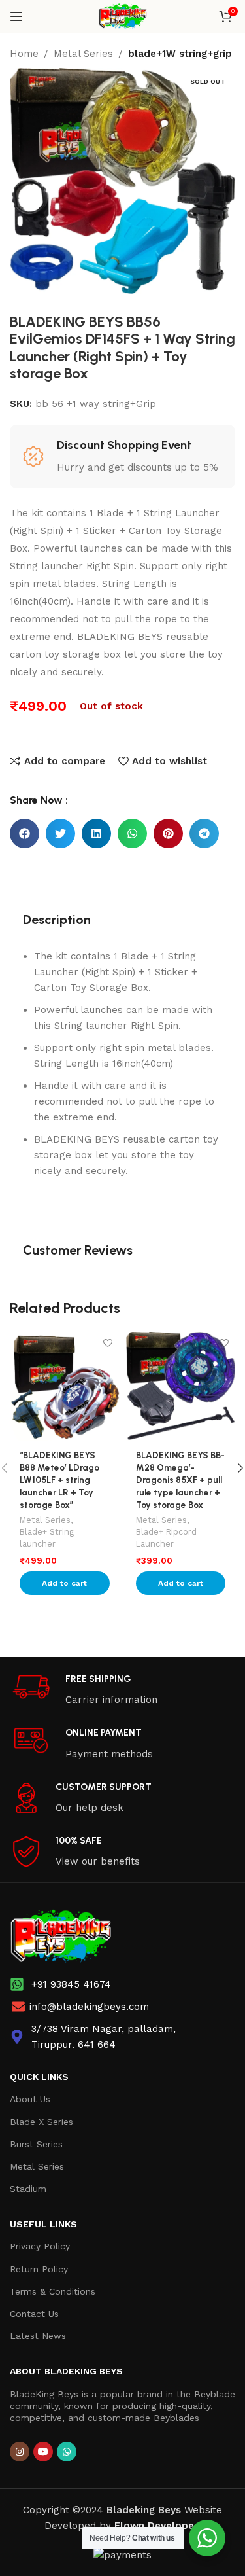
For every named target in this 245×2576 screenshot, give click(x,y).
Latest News (38, 2336)
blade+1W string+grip (180, 54)
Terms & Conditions (53, 2291)
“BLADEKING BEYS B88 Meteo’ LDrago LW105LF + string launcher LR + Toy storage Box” (59, 1480)
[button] (24, 833)
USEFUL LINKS (43, 2224)
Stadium (28, 2189)
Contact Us (34, 2314)
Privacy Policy (40, 2246)
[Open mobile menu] (16, 16)
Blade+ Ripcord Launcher (166, 1538)
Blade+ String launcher (47, 1538)
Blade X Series (41, 2122)
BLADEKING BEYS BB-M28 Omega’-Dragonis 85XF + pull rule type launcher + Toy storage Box (180, 1480)
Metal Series (83, 54)
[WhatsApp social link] (67, 2452)
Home (24, 54)
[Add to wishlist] (108, 1343)
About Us (30, 2099)
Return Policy (39, 2269)
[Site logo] (122, 16)
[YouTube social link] (43, 2452)
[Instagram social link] (20, 2452)
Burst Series (36, 2144)
